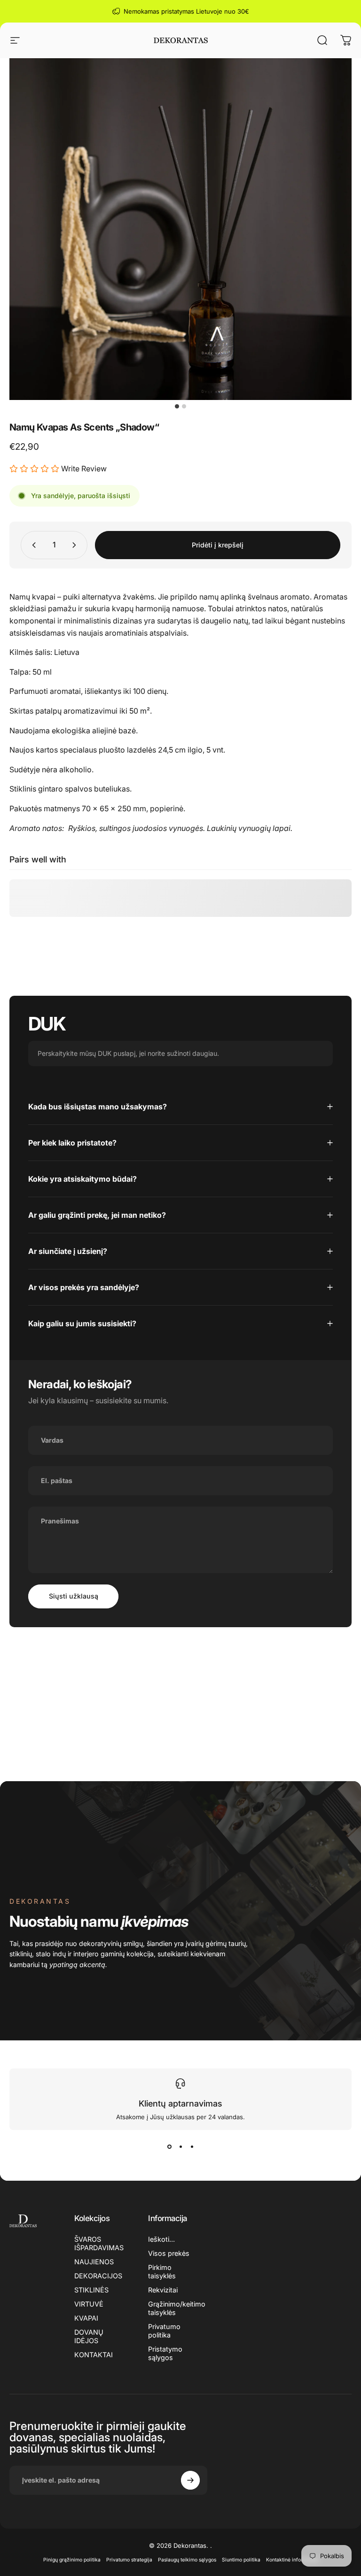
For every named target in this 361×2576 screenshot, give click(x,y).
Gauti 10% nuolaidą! (180, 1356)
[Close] (321, 1194)
